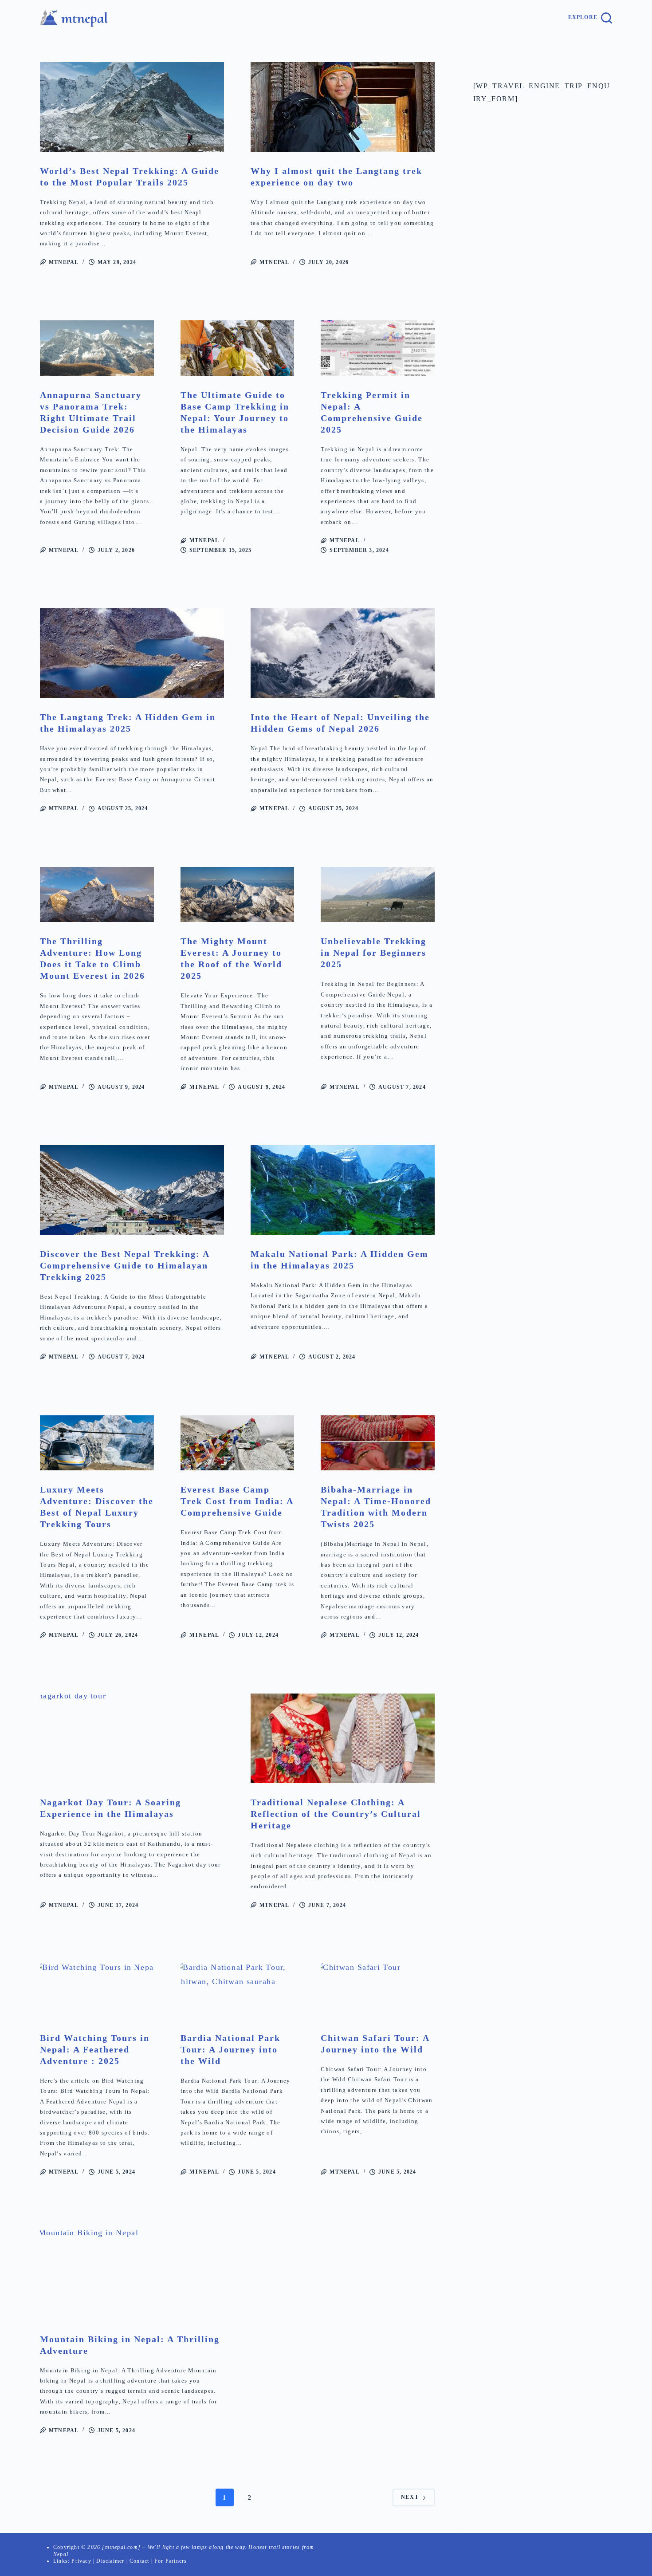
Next (410, 2497)
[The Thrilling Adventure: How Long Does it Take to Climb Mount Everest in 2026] (97, 895)
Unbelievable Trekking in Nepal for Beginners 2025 (373, 953)
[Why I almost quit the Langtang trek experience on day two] (343, 107)
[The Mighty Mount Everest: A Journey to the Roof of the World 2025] (238, 895)
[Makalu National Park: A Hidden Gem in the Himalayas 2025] (343, 1190)
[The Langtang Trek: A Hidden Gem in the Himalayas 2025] (132, 653)
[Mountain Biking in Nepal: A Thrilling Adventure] (132, 2275)
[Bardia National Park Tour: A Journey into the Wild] (238, 1991)
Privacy (81, 2561)
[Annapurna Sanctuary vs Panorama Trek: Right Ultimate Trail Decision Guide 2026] (97, 348)
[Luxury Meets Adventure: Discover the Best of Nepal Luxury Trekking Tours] (97, 1443)
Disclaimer (110, 2561)
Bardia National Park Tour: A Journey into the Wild (230, 2049)
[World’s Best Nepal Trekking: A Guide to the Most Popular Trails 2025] (132, 107)
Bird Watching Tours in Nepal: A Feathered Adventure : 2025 (95, 2049)
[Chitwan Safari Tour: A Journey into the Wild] (378, 1991)
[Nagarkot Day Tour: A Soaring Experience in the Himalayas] (132, 1738)
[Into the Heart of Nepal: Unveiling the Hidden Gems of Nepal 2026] (343, 653)
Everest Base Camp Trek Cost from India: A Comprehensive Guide (237, 1501)
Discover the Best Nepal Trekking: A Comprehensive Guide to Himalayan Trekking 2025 (125, 1265)
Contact (139, 2561)
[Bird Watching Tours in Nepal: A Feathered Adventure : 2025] (97, 1991)
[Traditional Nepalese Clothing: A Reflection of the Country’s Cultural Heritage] (343, 1738)
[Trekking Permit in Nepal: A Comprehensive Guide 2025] (378, 348)
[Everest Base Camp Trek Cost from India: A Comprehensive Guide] (238, 1443)
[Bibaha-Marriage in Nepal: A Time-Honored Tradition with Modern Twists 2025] (378, 1443)
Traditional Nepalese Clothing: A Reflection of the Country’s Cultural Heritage (336, 1814)
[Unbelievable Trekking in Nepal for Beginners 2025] (378, 895)
